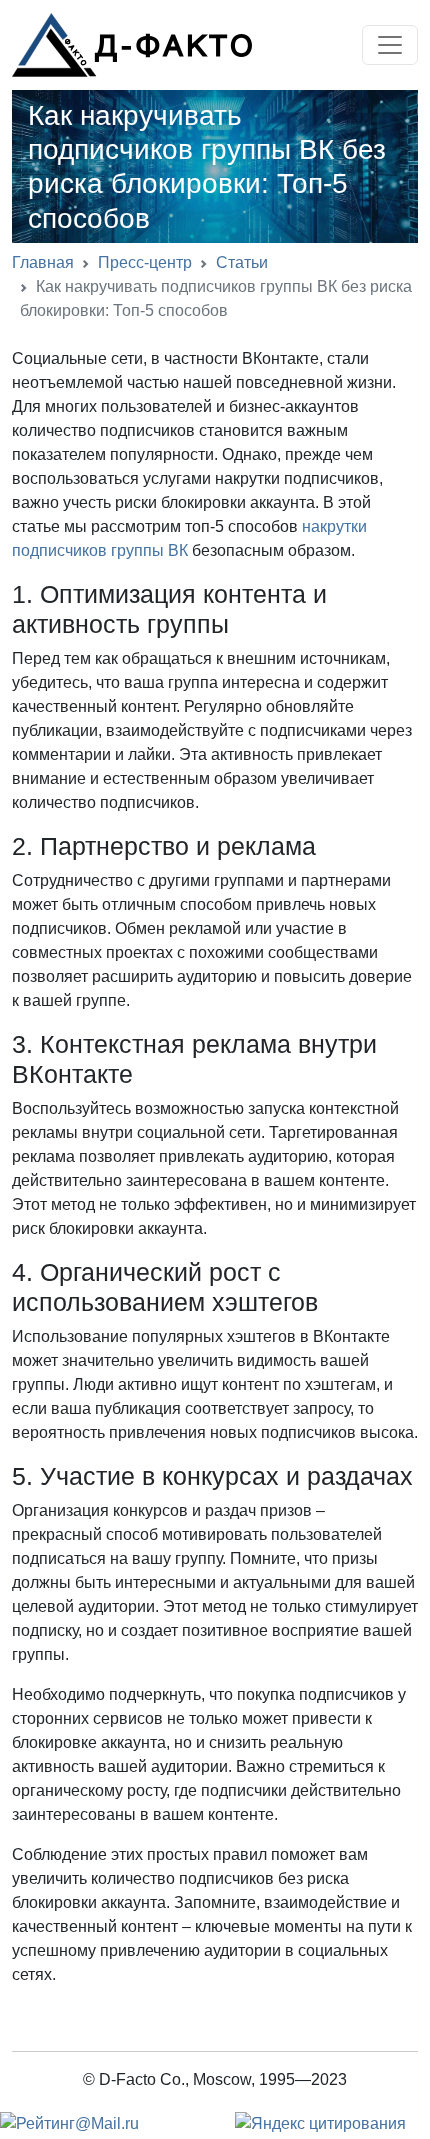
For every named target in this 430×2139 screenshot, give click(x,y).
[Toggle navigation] (390, 45)
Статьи (242, 262)
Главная (43, 262)
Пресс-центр (145, 262)
